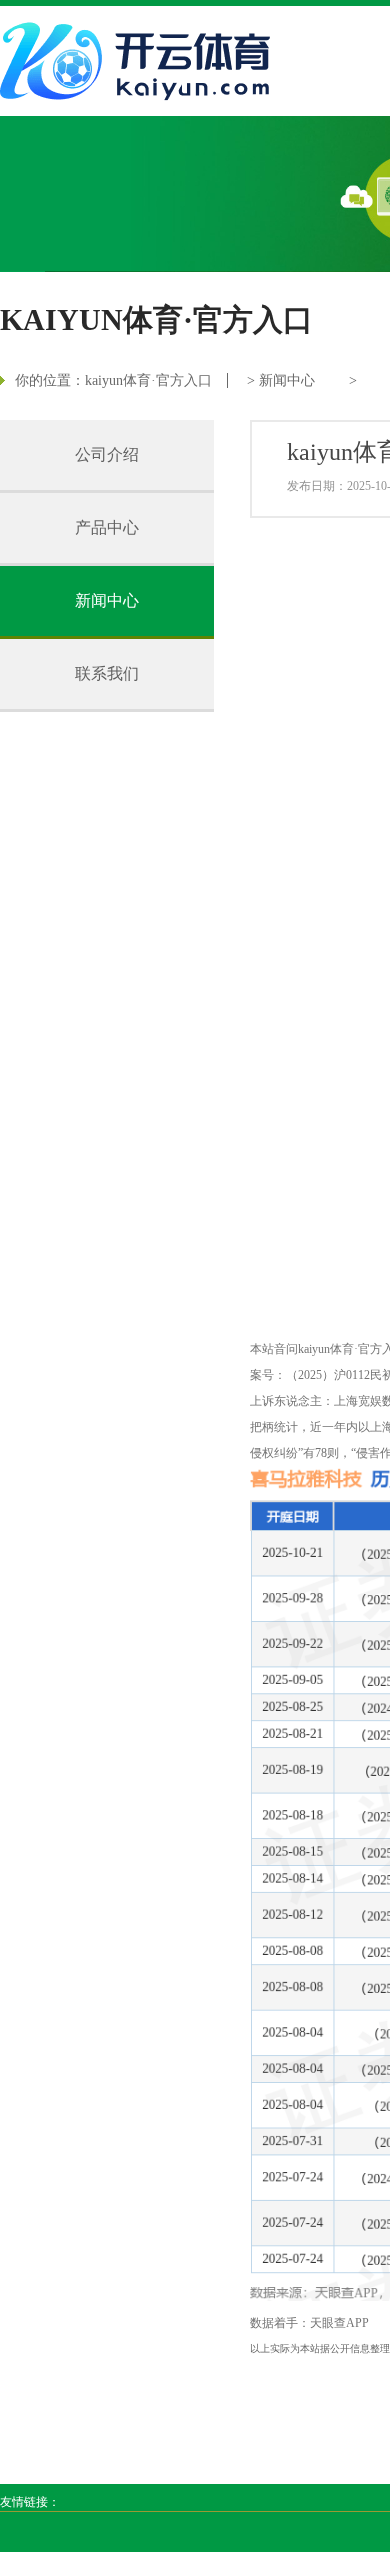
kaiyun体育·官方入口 (148, 380)
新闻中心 (287, 380)
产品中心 (107, 527)
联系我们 (107, 673)
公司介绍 (107, 454)
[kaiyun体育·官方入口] (140, 61)
